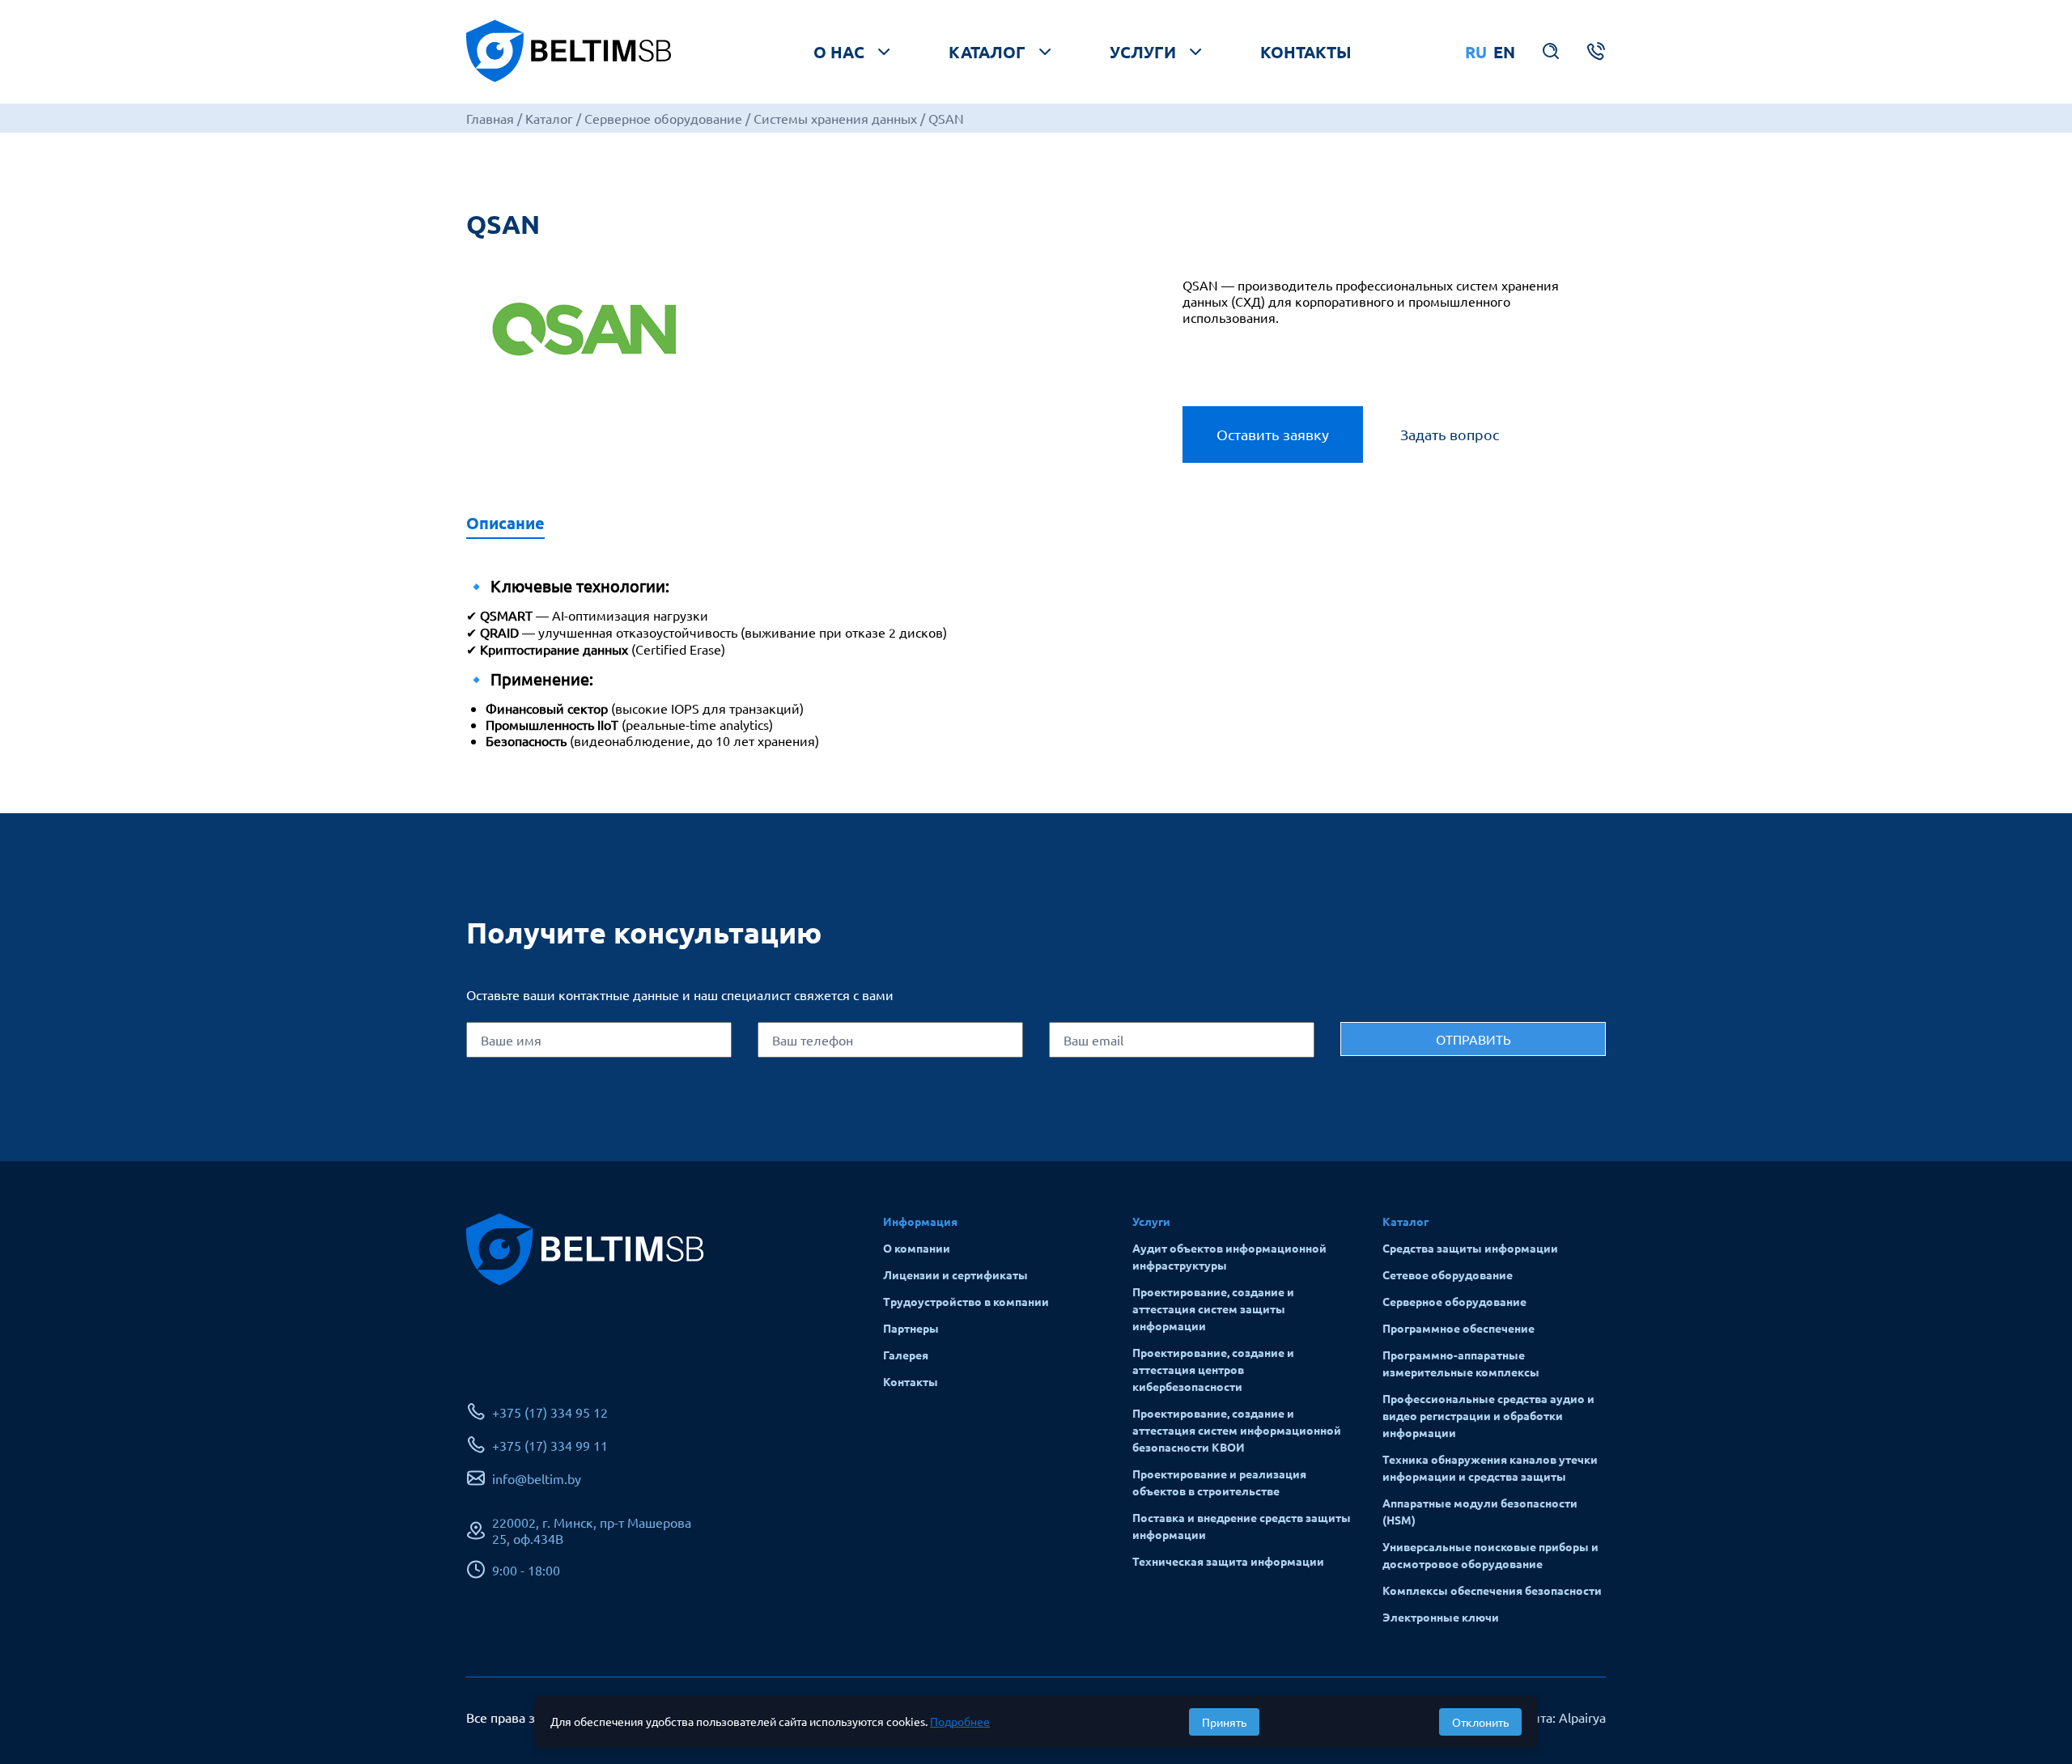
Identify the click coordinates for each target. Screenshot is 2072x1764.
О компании (917, 1248)
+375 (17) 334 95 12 (550, 1412)
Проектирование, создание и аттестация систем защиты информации (1213, 1308)
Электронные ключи (1441, 1617)
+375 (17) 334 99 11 (550, 1445)
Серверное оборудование (1454, 1301)
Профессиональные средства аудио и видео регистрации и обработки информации (1488, 1415)
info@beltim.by (537, 1478)
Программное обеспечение (1458, 1328)
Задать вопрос (1450, 434)
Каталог (987, 52)
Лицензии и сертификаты (955, 1274)
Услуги (1143, 52)
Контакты (1306, 52)
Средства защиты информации (1470, 1248)
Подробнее (960, 1721)
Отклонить (1480, 1722)
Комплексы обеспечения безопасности (1492, 1590)
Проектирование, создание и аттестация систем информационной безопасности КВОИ (1237, 1430)
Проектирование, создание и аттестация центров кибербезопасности (1213, 1369)
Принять (1224, 1722)
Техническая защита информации (1228, 1561)
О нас (839, 52)
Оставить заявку (1273, 434)
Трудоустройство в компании (966, 1301)
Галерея (906, 1355)
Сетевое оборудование (1448, 1274)
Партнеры (911, 1328)
